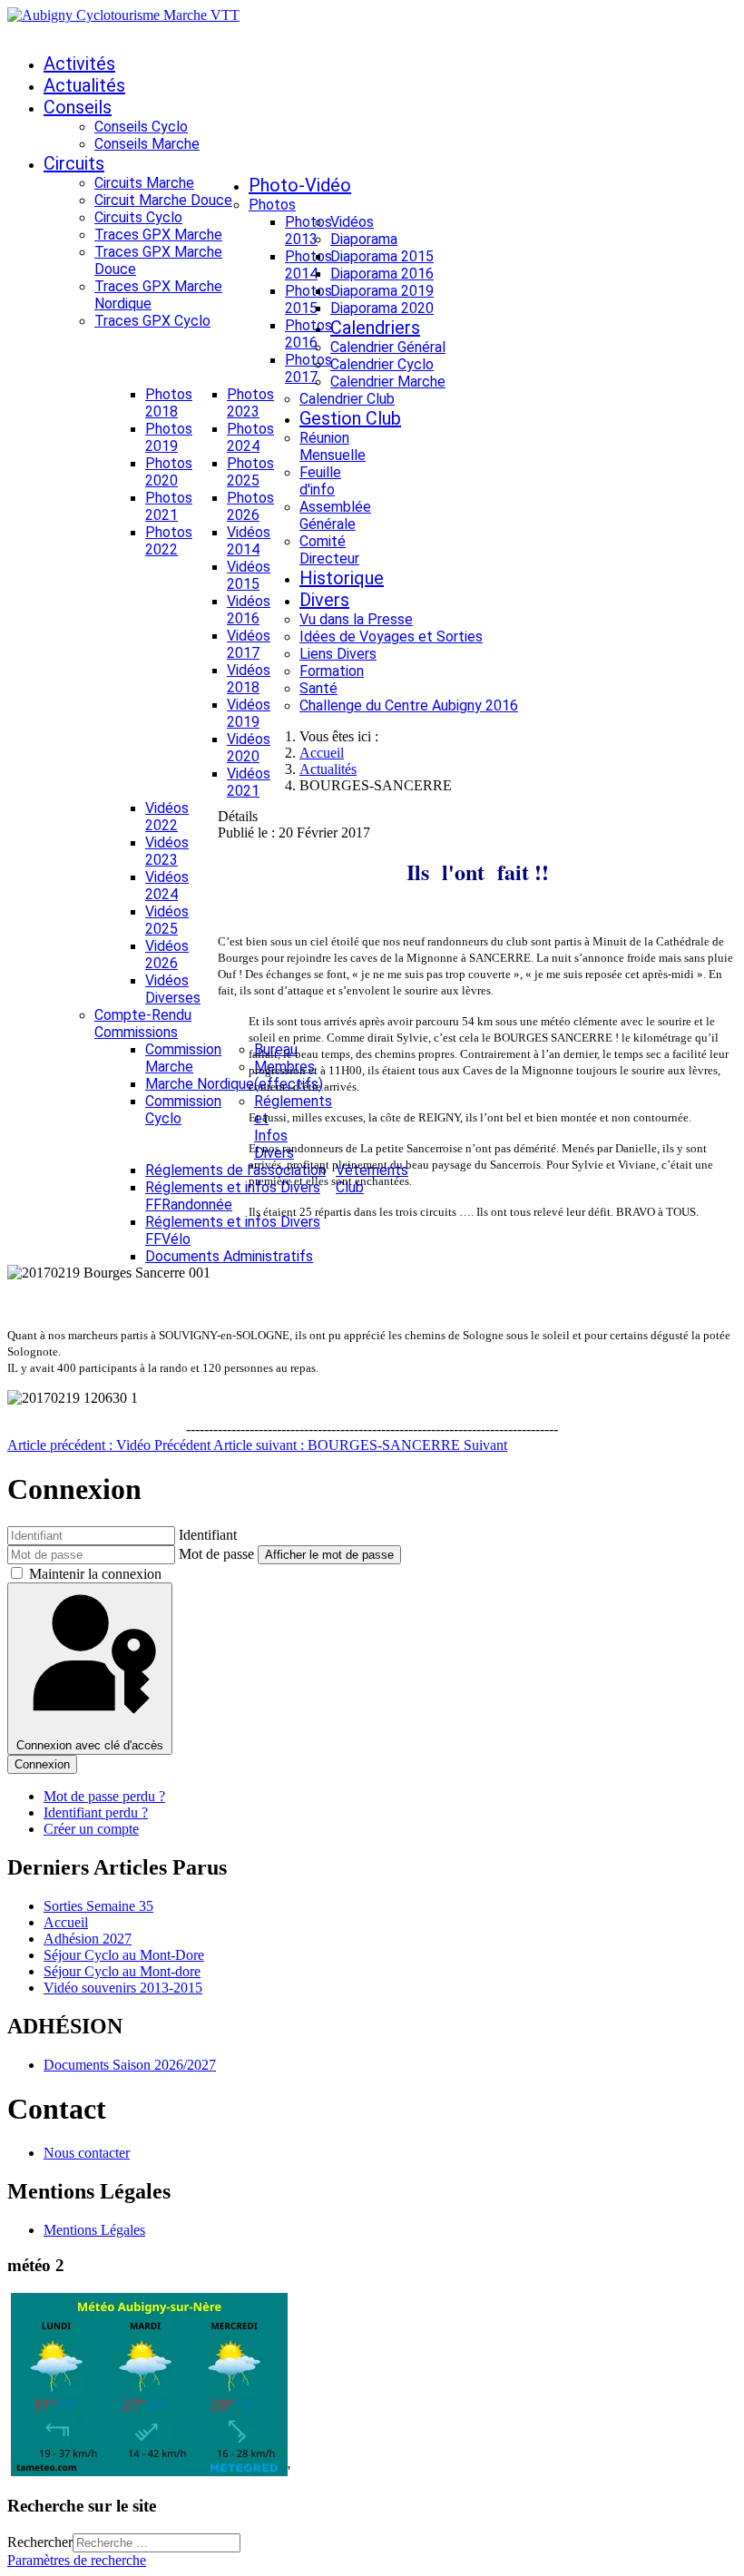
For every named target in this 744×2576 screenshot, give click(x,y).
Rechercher (40, 2542)
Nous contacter (87, 2153)
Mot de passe (216, 1554)
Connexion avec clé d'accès (90, 1745)
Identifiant (208, 1535)
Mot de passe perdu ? (104, 1796)
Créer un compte (91, 1829)
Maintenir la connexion (95, 1574)
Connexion (42, 1764)
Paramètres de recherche (77, 2560)
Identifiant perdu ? (96, 1812)
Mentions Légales (94, 2230)
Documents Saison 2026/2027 (130, 2065)
